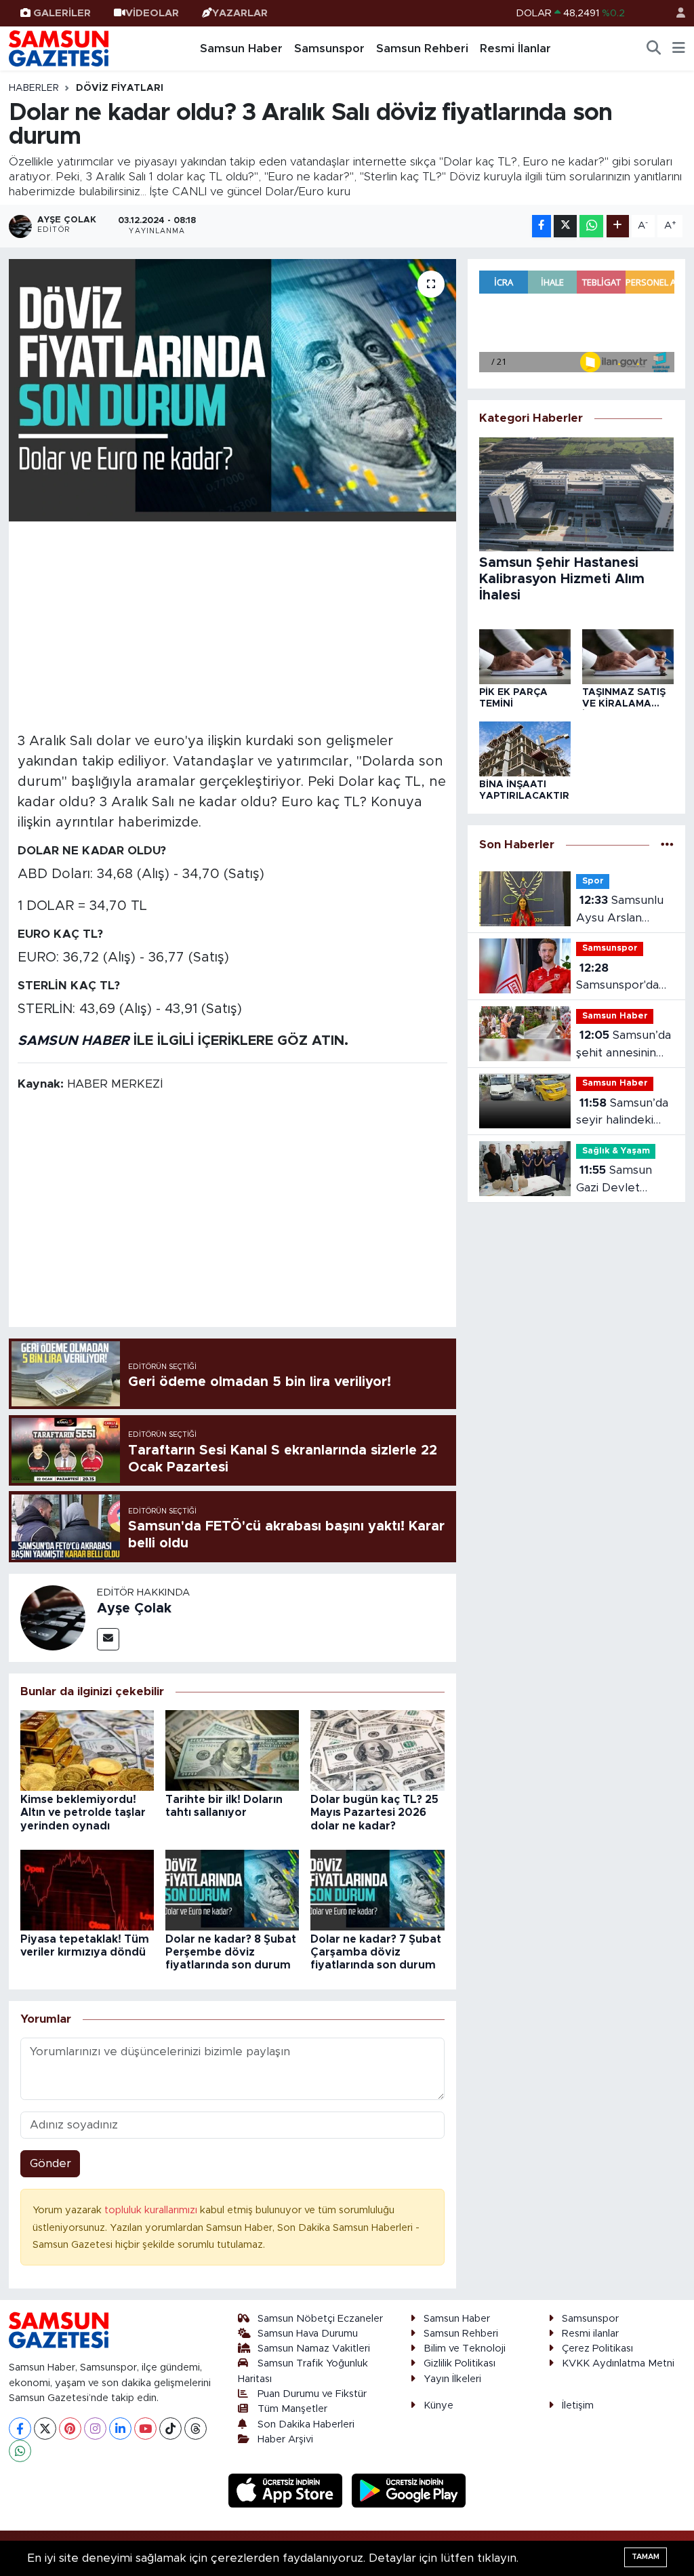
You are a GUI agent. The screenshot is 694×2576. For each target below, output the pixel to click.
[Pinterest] (70, 2429)
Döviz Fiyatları (120, 88)
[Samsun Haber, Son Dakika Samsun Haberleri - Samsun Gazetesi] (60, 48)
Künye (438, 2405)
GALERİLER (62, 13)
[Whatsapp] (20, 2451)
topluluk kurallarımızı (152, 2210)
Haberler (34, 88)
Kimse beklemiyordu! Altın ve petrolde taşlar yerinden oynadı (83, 1812)
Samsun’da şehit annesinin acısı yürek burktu (623, 1045)
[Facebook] (20, 2429)
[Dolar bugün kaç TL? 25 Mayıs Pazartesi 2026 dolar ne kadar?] (377, 1750)
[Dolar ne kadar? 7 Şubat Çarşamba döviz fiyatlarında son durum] (377, 1889)
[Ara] (654, 49)
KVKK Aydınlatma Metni (618, 2363)
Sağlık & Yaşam (616, 1151)
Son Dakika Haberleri (306, 2424)
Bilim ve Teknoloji (465, 2349)
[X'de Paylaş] (565, 226)
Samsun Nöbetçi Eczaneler (320, 2319)
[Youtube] (145, 2429)
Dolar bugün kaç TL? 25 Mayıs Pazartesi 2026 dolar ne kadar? (374, 1812)
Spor (593, 881)
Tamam (646, 2557)
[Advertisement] (233, 625)
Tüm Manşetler (292, 2409)
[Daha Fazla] (618, 226)
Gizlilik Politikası (460, 2363)
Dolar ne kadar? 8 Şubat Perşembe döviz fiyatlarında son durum (231, 1952)
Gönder (50, 2163)
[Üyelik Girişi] (675, 13)
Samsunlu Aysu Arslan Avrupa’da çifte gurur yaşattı (619, 910)
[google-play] (409, 2490)
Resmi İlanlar (515, 48)
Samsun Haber (241, 48)
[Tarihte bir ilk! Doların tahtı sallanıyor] (232, 1750)
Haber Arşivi (285, 2439)
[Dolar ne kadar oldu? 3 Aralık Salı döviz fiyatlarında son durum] (232, 390)
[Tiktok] (170, 2429)
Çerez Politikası (597, 2349)
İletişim (578, 2405)
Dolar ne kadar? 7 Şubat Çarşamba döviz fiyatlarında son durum (376, 1952)
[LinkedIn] (120, 2429)
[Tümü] (667, 845)
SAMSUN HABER (74, 1041)
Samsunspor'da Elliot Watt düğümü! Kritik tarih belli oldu (617, 978)
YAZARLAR (240, 13)
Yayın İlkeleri (452, 2379)
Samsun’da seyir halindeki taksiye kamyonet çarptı (622, 1113)
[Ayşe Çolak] (53, 1617)
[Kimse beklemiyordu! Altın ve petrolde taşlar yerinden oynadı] (87, 1750)
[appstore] (287, 2490)
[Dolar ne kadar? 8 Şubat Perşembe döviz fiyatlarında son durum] (232, 1889)
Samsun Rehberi (422, 48)
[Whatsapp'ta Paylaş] (591, 226)
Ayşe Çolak (134, 1608)
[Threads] (196, 2429)
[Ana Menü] (679, 49)
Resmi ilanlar (590, 2334)
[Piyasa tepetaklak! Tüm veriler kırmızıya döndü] (87, 1889)
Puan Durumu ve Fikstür (312, 2394)
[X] (45, 2429)
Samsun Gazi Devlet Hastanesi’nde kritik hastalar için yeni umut (623, 1180)
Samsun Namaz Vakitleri (314, 2349)
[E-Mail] (108, 1639)
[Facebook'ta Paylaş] (542, 226)
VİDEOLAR (152, 13)
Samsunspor (329, 48)
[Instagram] (95, 2429)
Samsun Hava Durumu (308, 2334)
